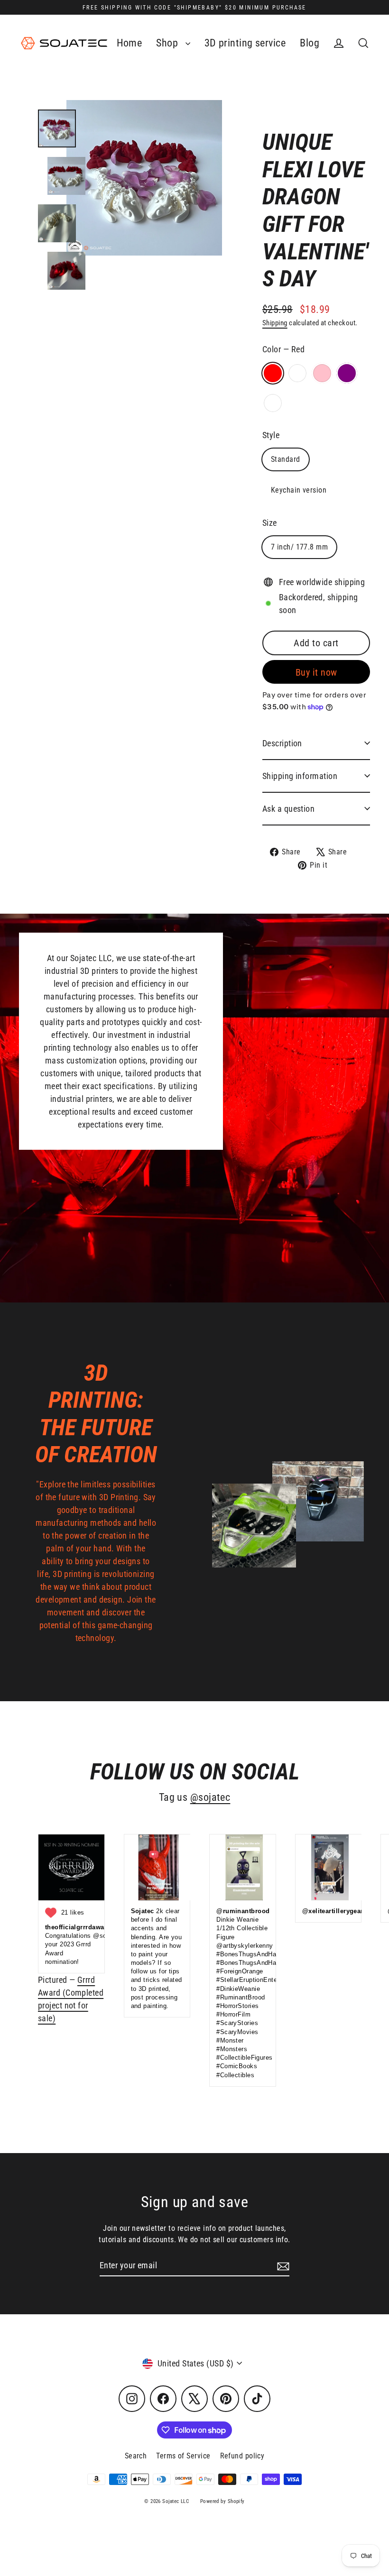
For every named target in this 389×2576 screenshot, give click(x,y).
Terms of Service (183, 2456)
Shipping (275, 323)
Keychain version (299, 490)
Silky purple (347, 373)
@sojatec (210, 1797)
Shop (168, 43)
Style (271, 435)
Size (270, 523)
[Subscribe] (282, 2266)
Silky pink (322, 373)
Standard (286, 459)
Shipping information (300, 776)
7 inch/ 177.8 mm (299, 547)
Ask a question (288, 809)
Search (136, 2456)
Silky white (297, 373)
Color (283, 349)
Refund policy (242, 2456)
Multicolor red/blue (273, 403)
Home (130, 43)
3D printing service (245, 43)
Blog (310, 43)
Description (282, 743)
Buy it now (316, 672)
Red (273, 373)
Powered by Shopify (222, 2501)
